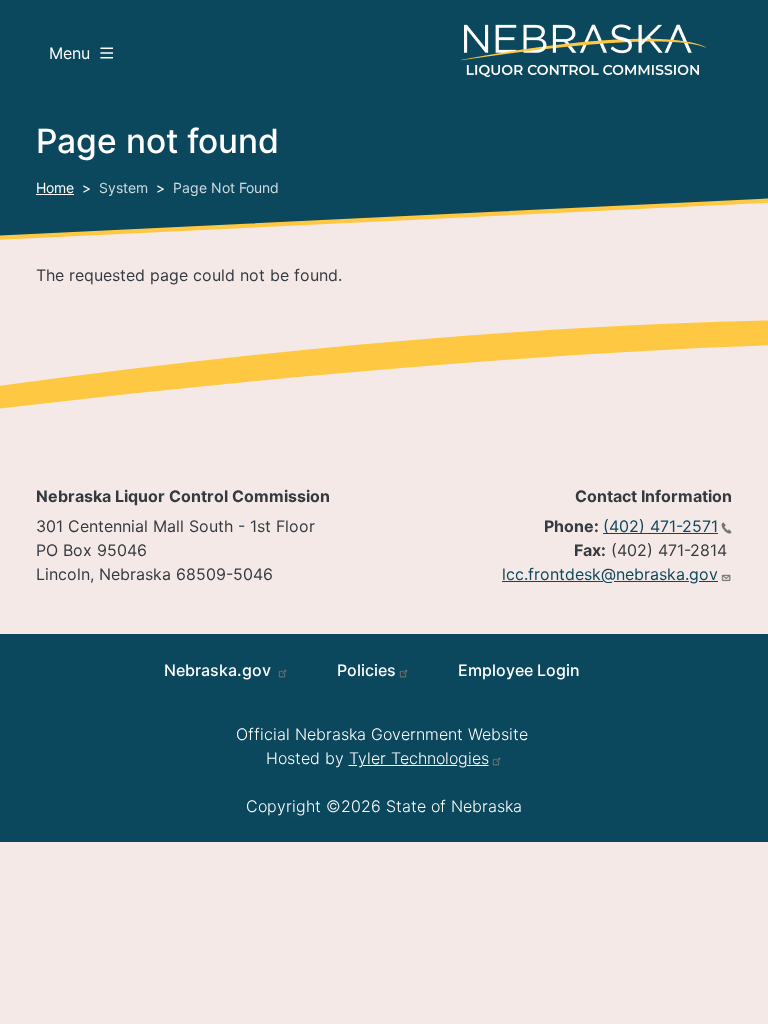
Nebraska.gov (219, 670)
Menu (69, 53)
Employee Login (519, 670)
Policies (366, 670)
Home (55, 187)
